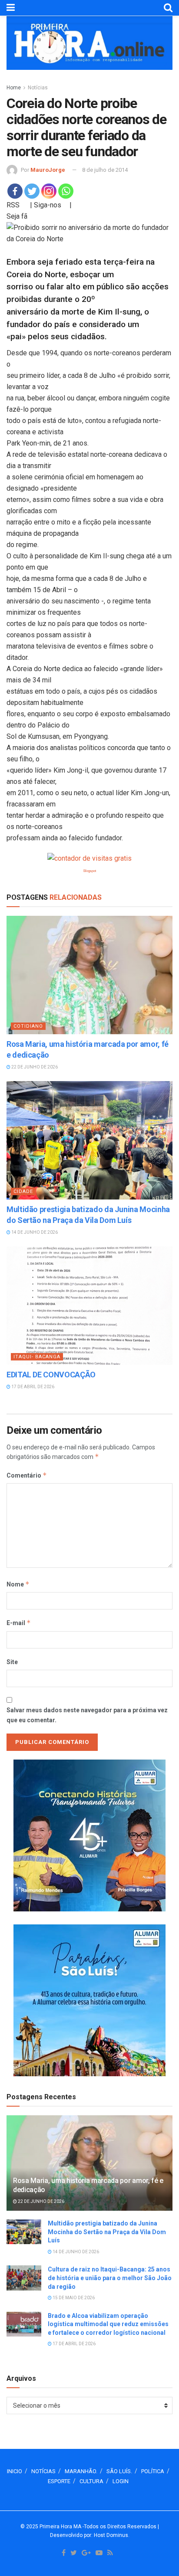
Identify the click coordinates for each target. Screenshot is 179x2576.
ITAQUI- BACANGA (37, 1357)
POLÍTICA (153, 2471)
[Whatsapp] (66, 191)
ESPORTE (59, 2481)
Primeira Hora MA (60, 2527)
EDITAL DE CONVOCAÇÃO (51, 1375)
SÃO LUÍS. (119, 2471)
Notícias (38, 88)
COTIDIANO (28, 1026)
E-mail (19, 1623)
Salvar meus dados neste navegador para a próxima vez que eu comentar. (87, 1715)
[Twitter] (32, 191)
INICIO (15, 2471)
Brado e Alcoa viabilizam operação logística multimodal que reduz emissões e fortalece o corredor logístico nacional (108, 2324)
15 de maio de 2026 (73, 2298)
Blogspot (90, 871)
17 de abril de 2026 (32, 1387)
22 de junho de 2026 (34, 1067)
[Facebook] (15, 191)
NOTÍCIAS (43, 2471)
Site (12, 1662)
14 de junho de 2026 (34, 1232)
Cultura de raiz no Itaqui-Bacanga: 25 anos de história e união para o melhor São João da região (110, 2278)
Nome (18, 1584)
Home (14, 88)
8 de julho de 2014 (105, 170)
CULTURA (91, 2481)
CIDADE (23, 1191)
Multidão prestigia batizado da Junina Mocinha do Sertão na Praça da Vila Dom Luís (107, 2232)
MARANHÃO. (81, 2471)
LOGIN (121, 2481)
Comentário (27, 1475)
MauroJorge (48, 170)
